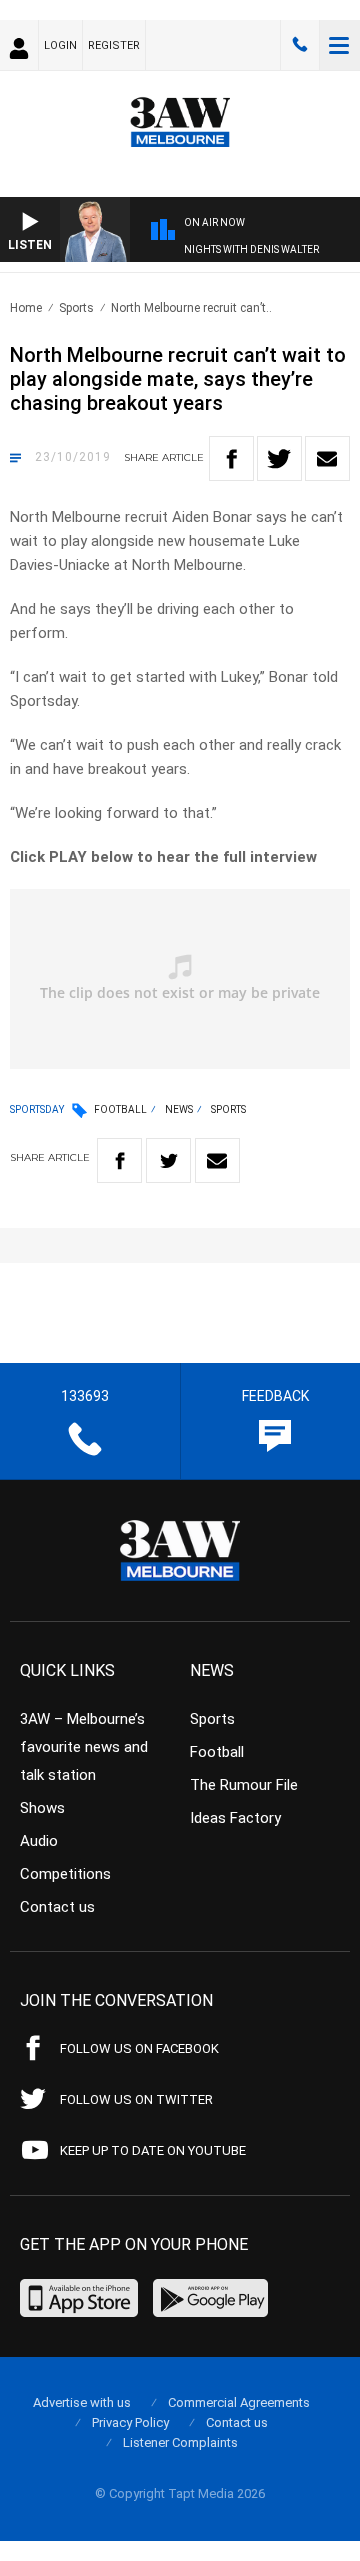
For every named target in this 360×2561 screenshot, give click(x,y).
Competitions (65, 1874)
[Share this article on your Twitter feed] (279, 458)
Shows (42, 1808)
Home (26, 308)
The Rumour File (244, 1785)
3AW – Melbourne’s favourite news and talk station (84, 1747)
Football (120, 1109)
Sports (76, 308)
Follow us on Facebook (139, 2048)
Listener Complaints (180, 2442)
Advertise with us (82, 2402)
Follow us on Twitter (136, 2099)
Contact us (57, 1907)
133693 (300, 45)
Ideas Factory (235, 1818)
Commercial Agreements (239, 2402)
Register (114, 45)
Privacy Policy (130, 2422)
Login (60, 45)
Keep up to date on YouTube (153, 2150)
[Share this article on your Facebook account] (231, 458)
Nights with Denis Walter (251, 249)
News (179, 1109)
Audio (39, 1841)
